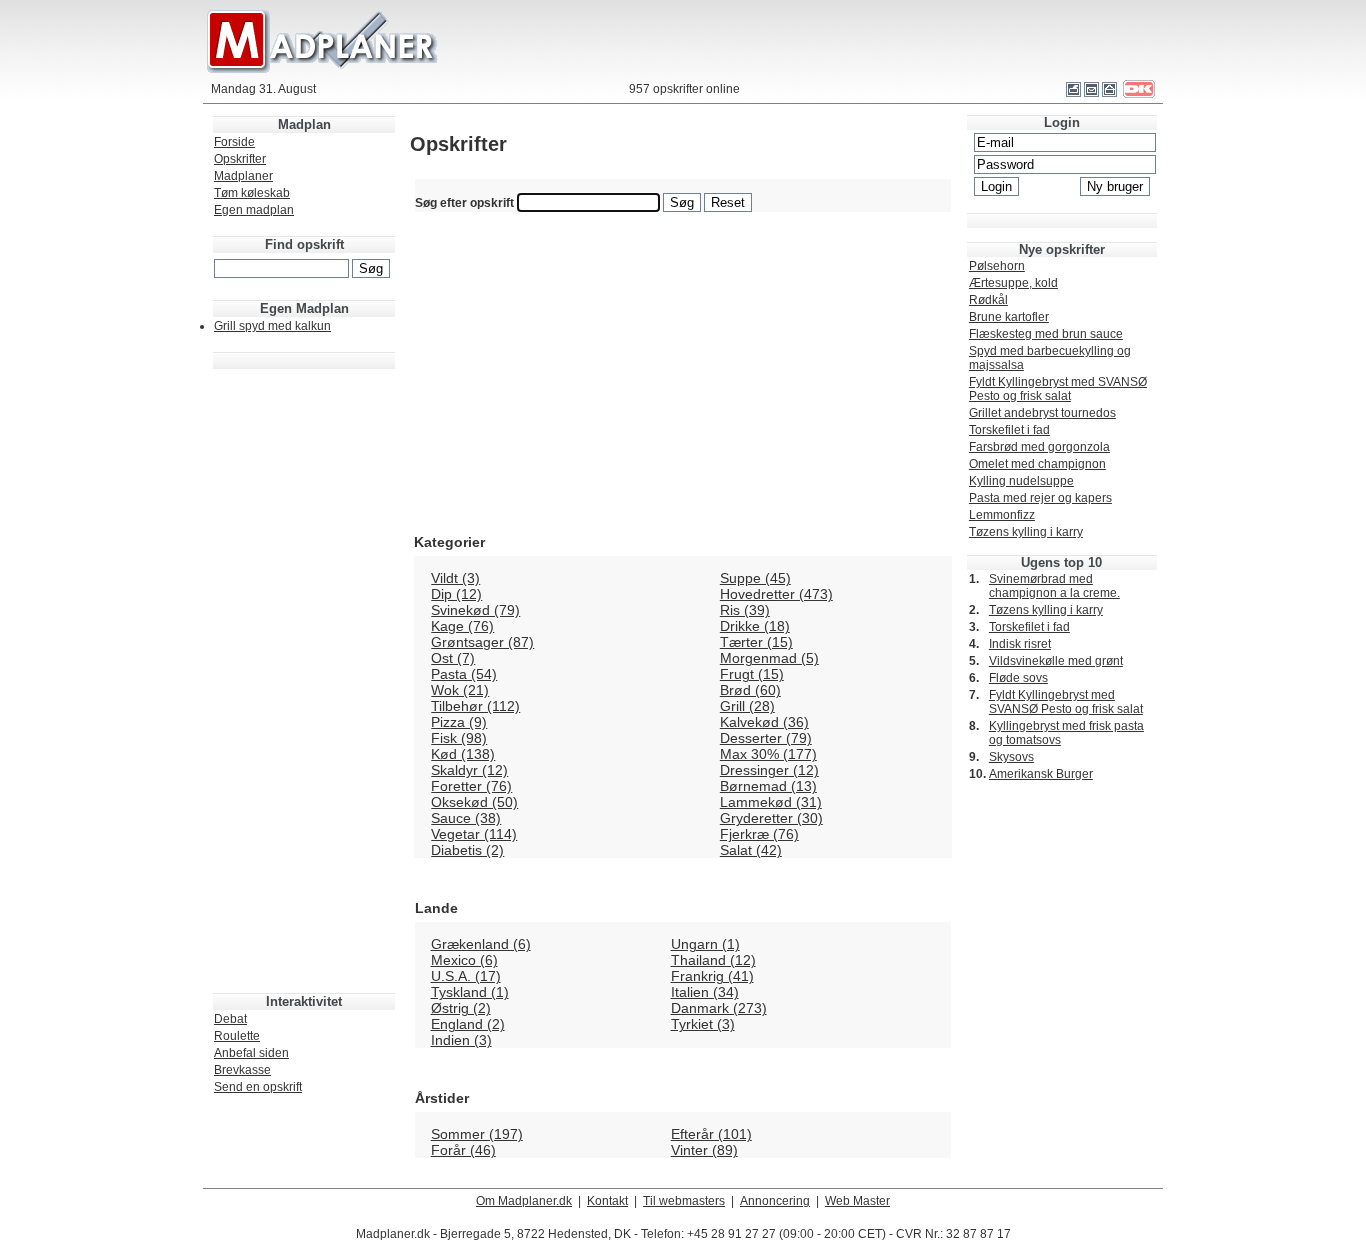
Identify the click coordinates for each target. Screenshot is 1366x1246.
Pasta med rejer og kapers (1040, 498)
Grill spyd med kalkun (272, 326)
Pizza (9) (459, 722)
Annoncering (775, 1201)
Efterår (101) (711, 1134)
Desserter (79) (766, 738)
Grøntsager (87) (482, 642)
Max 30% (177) (768, 754)
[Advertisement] (304, 671)
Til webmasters (684, 1201)
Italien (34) (705, 992)
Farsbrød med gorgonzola (1039, 447)
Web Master (857, 1201)
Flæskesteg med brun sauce (1046, 334)
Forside (234, 142)
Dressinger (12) (769, 770)
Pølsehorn (997, 266)
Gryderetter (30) (771, 818)
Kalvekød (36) (764, 722)
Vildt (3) (455, 578)
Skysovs (1011, 757)
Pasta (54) (464, 674)
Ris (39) (745, 610)
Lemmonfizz (1002, 515)
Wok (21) (460, 690)
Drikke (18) (755, 626)
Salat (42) (751, 850)
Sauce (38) (466, 818)
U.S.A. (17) (466, 976)
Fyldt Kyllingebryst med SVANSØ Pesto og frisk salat (1058, 389)
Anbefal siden (251, 1053)
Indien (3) (461, 1040)
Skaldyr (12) (469, 770)
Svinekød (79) (475, 610)
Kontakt (607, 1201)
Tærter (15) (756, 642)
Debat (230, 1019)
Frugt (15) (752, 674)
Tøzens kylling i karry (1026, 532)
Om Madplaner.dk (524, 1201)
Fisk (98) (459, 738)
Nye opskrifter (1062, 249)
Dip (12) (456, 594)
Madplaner (243, 176)
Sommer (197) (477, 1134)
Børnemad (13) (768, 786)
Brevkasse (242, 1070)
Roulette (237, 1036)
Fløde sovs (1018, 678)
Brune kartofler (1009, 317)
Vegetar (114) (474, 834)
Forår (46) (463, 1150)
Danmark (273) (719, 1008)
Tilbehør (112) (475, 706)
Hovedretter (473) (776, 594)
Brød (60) (750, 690)
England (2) (468, 1024)
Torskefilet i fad (1009, 430)
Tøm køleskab (252, 193)
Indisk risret (1020, 644)
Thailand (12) (713, 960)
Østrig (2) (461, 1008)
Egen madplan (254, 210)
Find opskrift (304, 244)
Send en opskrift (258, 1087)
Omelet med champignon (1037, 464)
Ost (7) (453, 658)
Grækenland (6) (481, 944)
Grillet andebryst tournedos (1042, 413)
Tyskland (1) (470, 992)
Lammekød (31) (771, 802)
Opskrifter (240, 159)
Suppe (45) (755, 578)
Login (1062, 122)
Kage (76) (462, 626)
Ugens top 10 (1061, 562)
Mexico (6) (464, 960)
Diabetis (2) (467, 850)
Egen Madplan (304, 308)
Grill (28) (747, 706)
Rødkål (988, 300)
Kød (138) (463, 754)
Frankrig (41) (712, 976)
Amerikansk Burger (1041, 774)
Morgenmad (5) (769, 658)
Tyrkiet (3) (703, 1024)
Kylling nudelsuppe (1021, 481)
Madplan (304, 124)
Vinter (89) (704, 1150)
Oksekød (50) (474, 802)
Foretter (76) (471, 786)
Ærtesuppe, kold (1013, 283)
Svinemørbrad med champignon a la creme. (1054, 586)
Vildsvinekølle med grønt (1056, 661)
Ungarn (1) (705, 944)
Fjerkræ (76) (759, 834)
